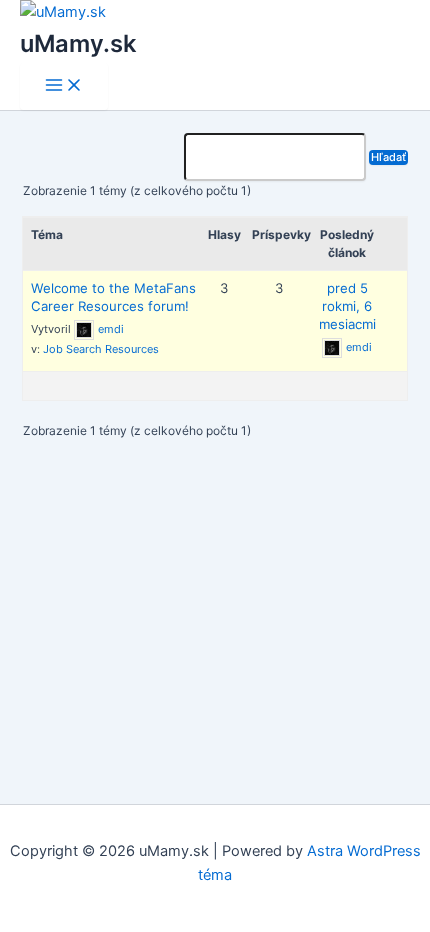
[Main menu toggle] (64, 86)
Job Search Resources (101, 349)
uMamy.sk (78, 43)
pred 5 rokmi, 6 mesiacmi (347, 306)
